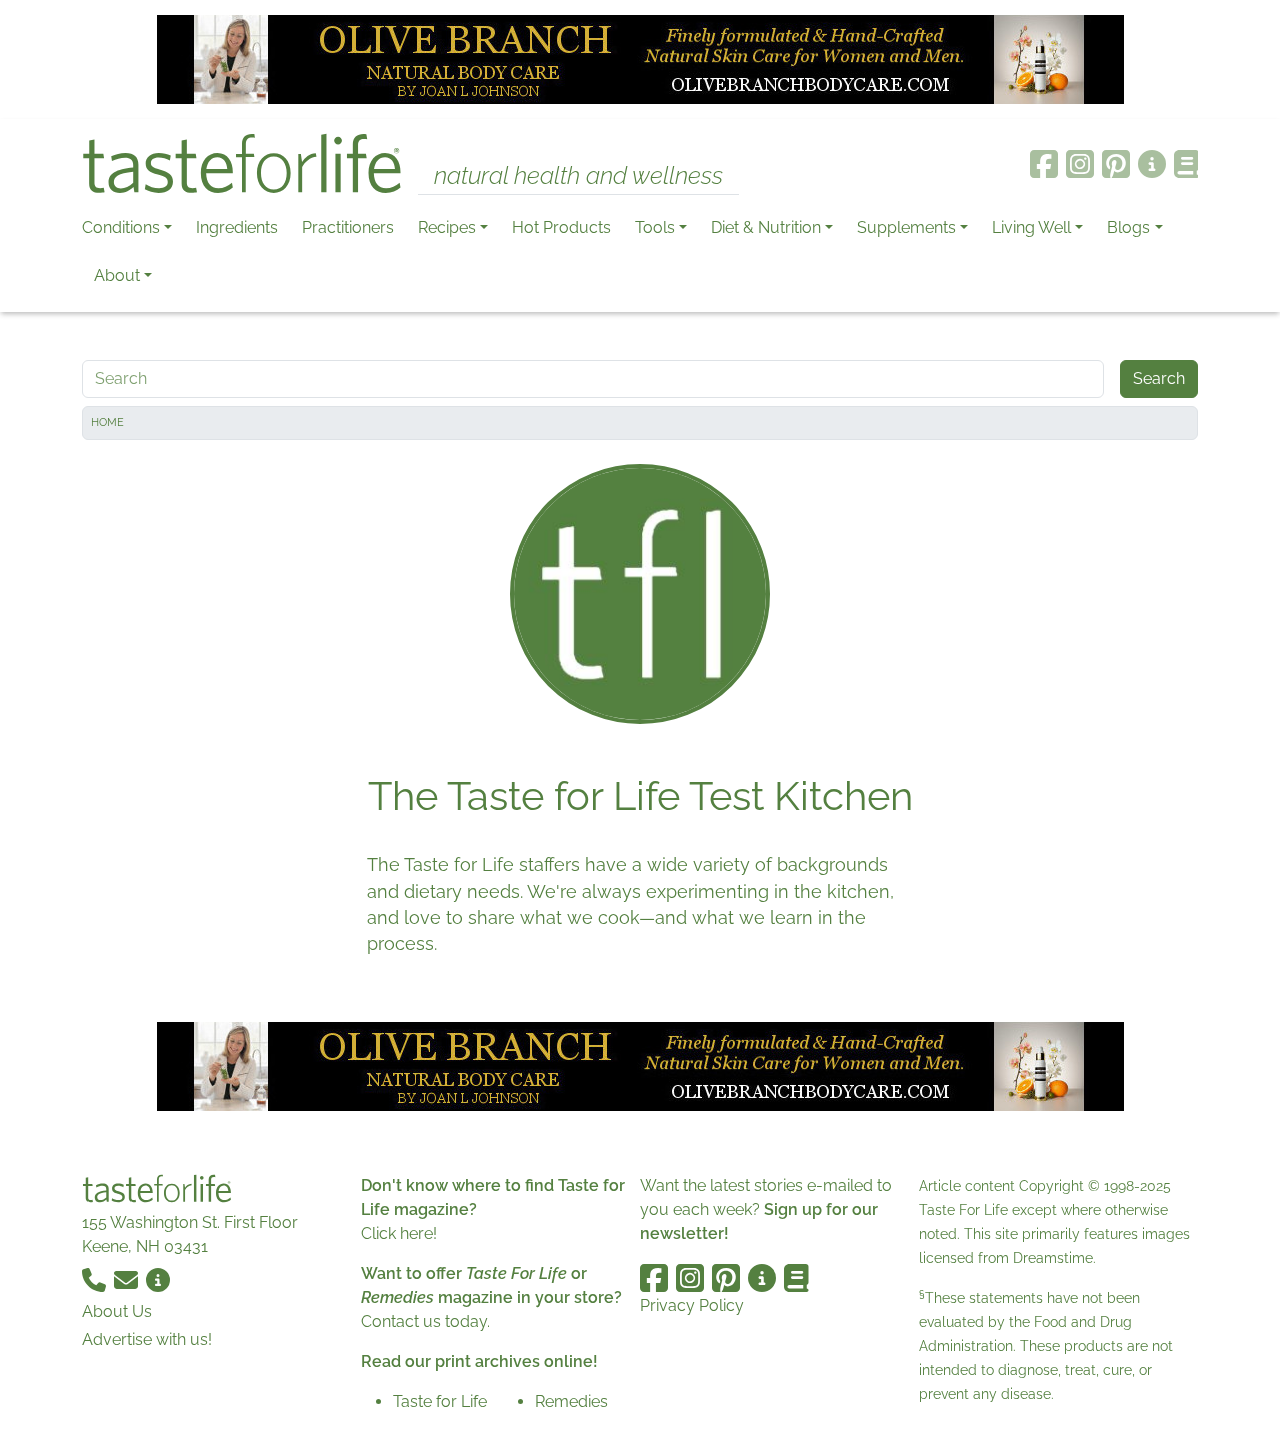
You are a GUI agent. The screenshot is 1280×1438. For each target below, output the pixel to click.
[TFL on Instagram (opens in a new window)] (1080, 164)
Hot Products (561, 227)
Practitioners (348, 227)
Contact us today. (425, 1321)
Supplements (906, 227)
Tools (655, 227)
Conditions (121, 227)
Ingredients (237, 227)
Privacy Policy (692, 1305)
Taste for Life (440, 1401)
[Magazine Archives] (1186, 164)
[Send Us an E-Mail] (128, 1278)
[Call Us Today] (96, 1278)
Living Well (1031, 227)
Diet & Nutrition (766, 227)
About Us (117, 1311)
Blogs (1128, 227)
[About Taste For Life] (1152, 164)
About (117, 275)
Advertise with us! (147, 1339)
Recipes (447, 227)
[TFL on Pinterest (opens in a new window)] (1116, 164)
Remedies (571, 1401)
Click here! (399, 1233)
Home (107, 422)
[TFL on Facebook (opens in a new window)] (1044, 164)
